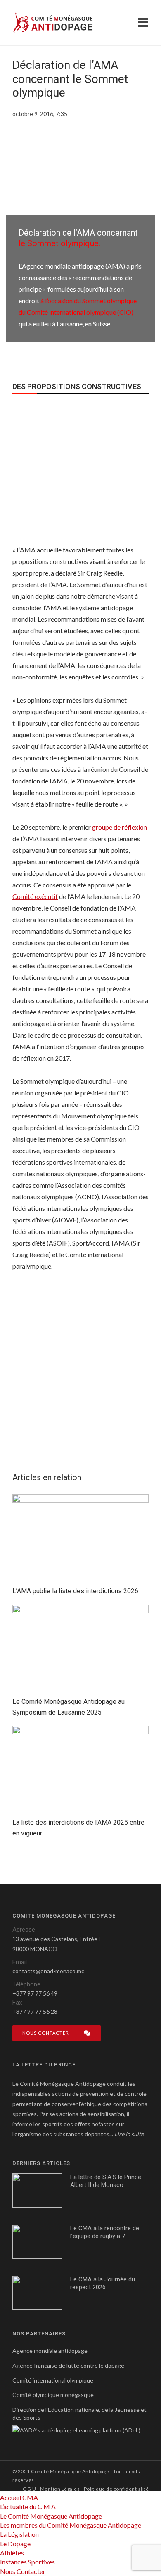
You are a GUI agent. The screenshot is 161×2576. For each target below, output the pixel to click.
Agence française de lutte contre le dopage (68, 2365)
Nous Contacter (23, 2571)
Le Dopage (15, 2544)
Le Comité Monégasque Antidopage (51, 2516)
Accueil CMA (19, 2497)
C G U (29, 2489)
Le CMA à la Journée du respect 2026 (103, 2283)
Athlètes (12, 2553)
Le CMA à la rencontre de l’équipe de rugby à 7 (105, 2232)
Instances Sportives (27, 2562)
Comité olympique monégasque (53, 2395)
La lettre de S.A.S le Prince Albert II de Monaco (106, 2181)
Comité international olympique (53, 2380)
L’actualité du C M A (28, 2506)
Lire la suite (129, 2134)
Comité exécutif (35, 896)
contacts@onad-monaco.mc (48, 1971)
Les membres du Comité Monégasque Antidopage (71, 2525)
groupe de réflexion (120, 827)
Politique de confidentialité (116, 2489)
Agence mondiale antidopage (50, 2351)
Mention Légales (60, 2489)
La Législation (19, 2534)
